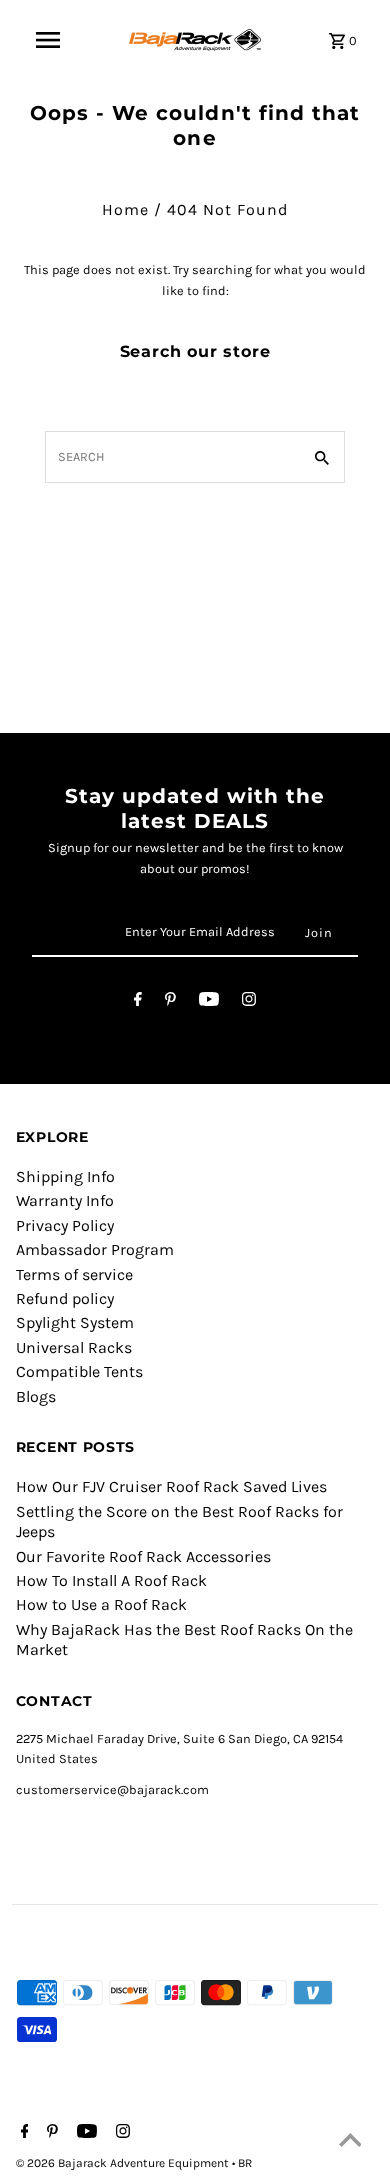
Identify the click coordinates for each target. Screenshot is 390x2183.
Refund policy (65, 1298)
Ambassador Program (95, 1249)
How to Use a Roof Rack (101, 1604)
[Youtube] (209, 1002)
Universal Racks (74, 1347)
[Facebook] (138, 1002)
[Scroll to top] (350, 2143)
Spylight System (75, 1322)
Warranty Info (65, 1200)
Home (125, 209)
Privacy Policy (65, 1225)
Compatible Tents (79, 1371)
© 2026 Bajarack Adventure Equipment (124, 2163)
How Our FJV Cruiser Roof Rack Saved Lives (171, 1486)
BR (245, 2163)
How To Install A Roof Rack (111, 1580)
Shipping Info (65, 1176)
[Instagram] (249, 1002)
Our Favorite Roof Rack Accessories (143, 1556)
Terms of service (74, 1274)
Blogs (36, 1396)
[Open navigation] (48, 40)
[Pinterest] (170, 1002)
